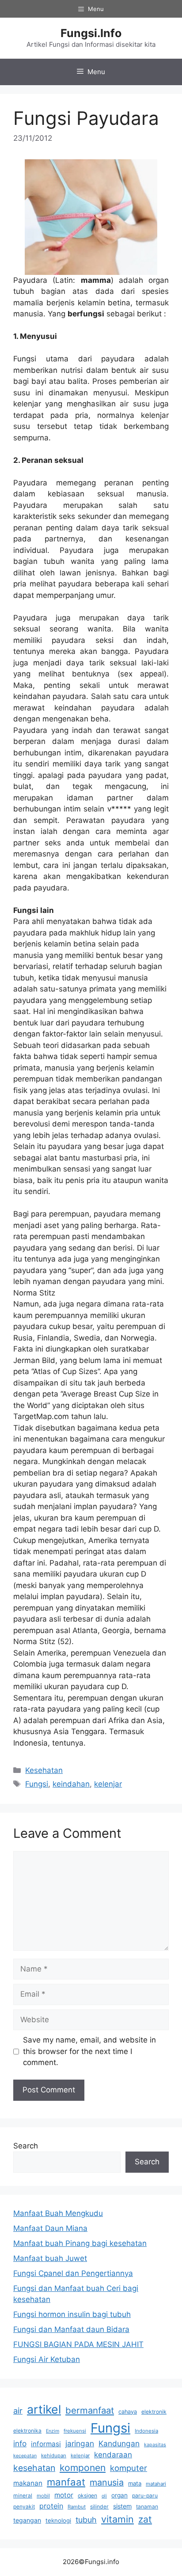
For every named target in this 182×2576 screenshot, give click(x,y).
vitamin (118, 2519)
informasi (46, 2444)
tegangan (27, 2520)
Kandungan (119, 2443)
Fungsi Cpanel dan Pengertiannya (73, 2273)
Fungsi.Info (91, 33)
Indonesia (146, 2431)
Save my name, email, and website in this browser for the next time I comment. (89, 2051)
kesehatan (34, 2468)
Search (26, 2146)
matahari (156, 2484)
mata (135, 2483)
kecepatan (25, 2456)
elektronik (154, 2412)
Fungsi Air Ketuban (47, 2359)
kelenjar (108, 1784)
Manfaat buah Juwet (50, 2258)
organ (119, 2495)
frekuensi (75, 2431)
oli (104, 2496)
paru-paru (145, 2495)
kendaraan (113, 2455)
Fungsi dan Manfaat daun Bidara (71, 2329)
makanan (28, 2483)
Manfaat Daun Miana (50, 2228)
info (20, 2443)
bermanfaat (90, 2410)
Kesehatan (44, 1770)
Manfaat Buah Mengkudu (58, 2213)
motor (64, 2495)
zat (145, 2519)
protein (51, 2506)
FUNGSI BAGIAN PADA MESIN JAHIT (78, 2344)
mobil (43, 2496)
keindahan (71, 1784)
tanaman (147, 2507)
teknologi (58, 2520)
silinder (99, 2507)
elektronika (27, 2431)
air (18, 2411)
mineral (23, 2495)
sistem (122, 2506)
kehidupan (54, 2456)
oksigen (87, 2495)
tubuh (86, 2520)
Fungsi (37, 1784)
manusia (107, 2482)
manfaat (66, 2482)
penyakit (24, 2507)
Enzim (53, 2431)
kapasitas (155, 2445)
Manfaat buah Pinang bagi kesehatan (80, 2243)
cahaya (128, 2412)
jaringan (80, 2443)
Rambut (77, 2507)
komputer (129, 2468)
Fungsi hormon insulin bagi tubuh (72, 2314)
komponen (83, 2468)
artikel (44, 2409)
